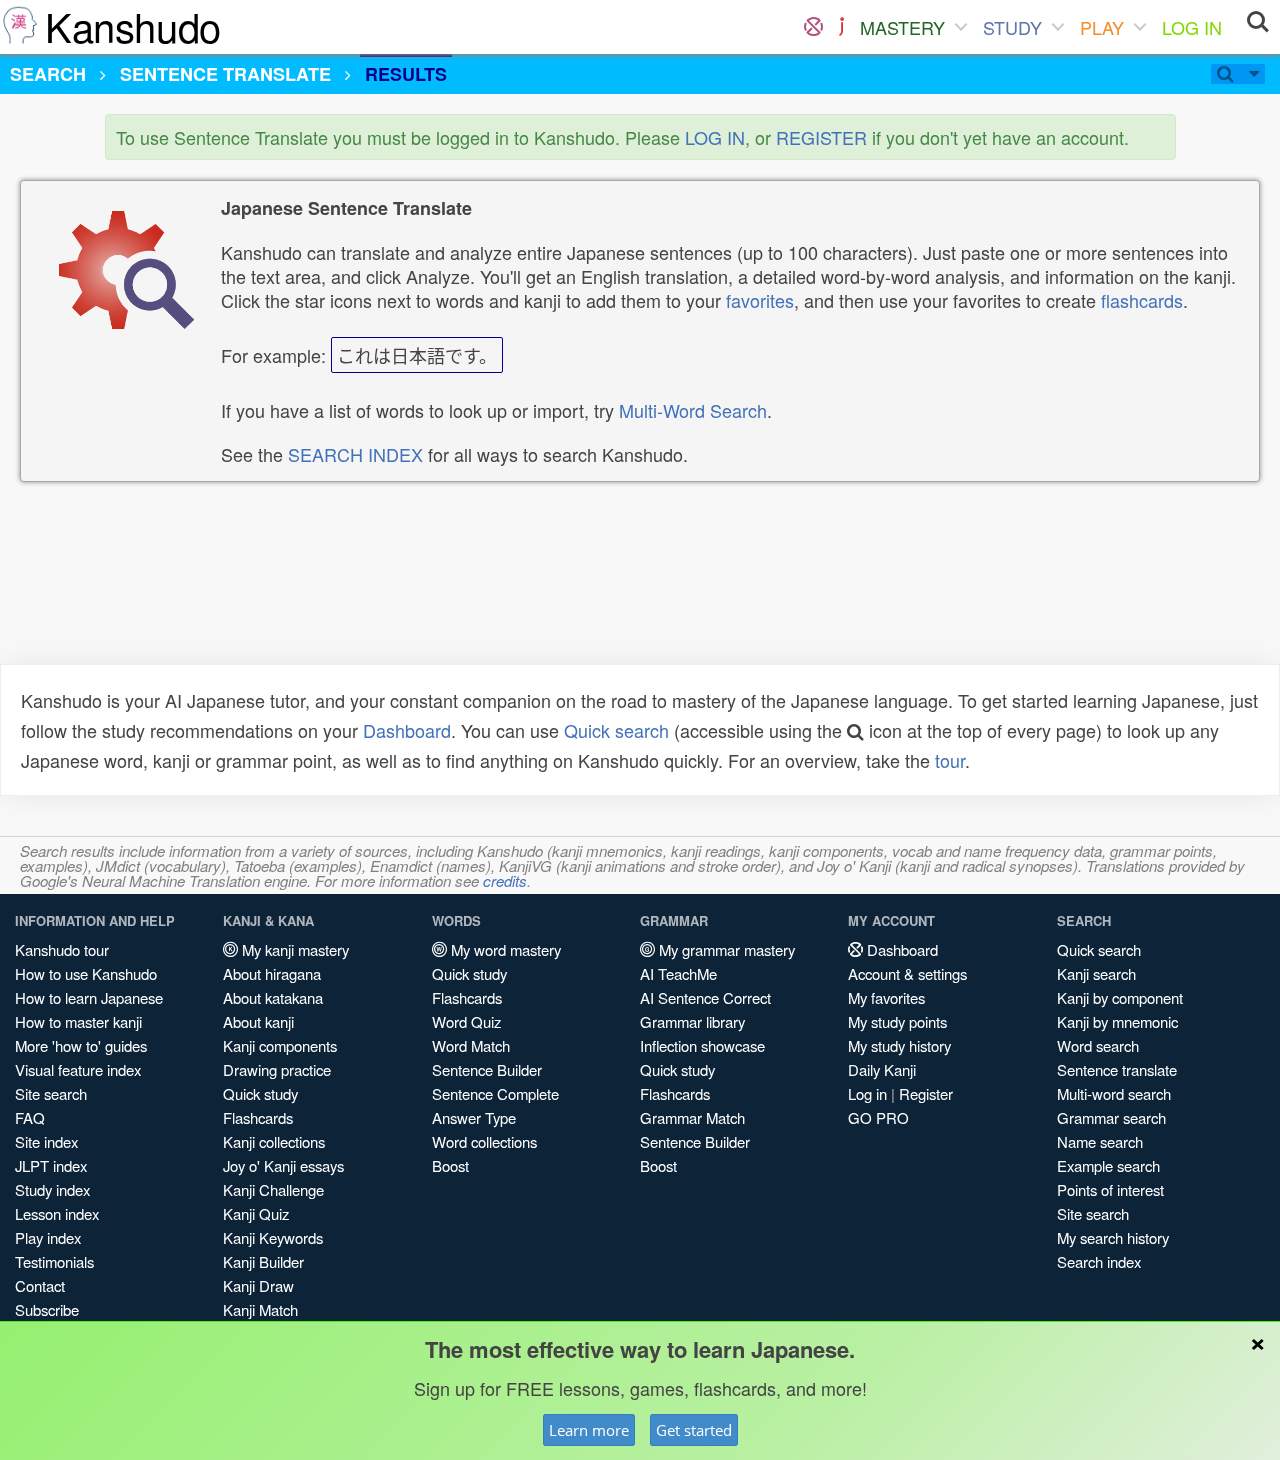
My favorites (886, 997)
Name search (1100, 1141)
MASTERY (902, 27)
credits (505, 880)
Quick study (260, 1093)
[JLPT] (841, 27)
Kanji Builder (263, 1261)
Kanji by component (1120, 997)
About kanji (258, 1021)
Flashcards (258, 1117)
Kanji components (280, 1045)
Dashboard (407, 730)
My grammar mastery (725, 949)
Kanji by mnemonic (1117, 1021)
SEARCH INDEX (355, 454)
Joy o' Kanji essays (283, 1165)
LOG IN (1192, 27)
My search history (1113, 1237)
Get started (694, 1430)
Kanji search (1096, 973)
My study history (899, 1045)
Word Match (471, 1045)
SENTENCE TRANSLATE (225, 74)
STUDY (1012, 27)
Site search (51, 1093)
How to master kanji (78, 1021)
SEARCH (48, 74)
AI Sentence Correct (705, 997)
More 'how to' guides (81, 1045)
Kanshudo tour (62, 949)
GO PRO (878, 1117)
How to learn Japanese (89, 997)
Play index (48, 1237)
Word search (1098, 1045)
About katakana (273, 997)
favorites (760, 300)
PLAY (1102, 27)
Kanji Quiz (256, 1213)
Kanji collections (274, 1141)
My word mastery (504, 949)
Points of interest (1110, 1189)
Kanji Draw (258, 1285)
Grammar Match (692, 1117)
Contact (40, 1285)
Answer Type (474, 1117)
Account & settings (907, 973)
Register (926, 1093)
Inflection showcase (702, 1045)
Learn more (589, 1430)
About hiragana (272, 973)
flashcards (1142, 300)
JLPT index (51, 1165)
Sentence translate (1117, 1069)
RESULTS (406, 74)
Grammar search (1111, 1117)
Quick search (616, 730)
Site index (46, 1141)
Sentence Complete (495, 1093)
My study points (897, 1021)
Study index (52, 1189)
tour (950, 760)
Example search (1108, 1165)
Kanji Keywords (273, 1237)
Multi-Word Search (693, 410)
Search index (1099, 1261)
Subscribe (47, 1309)
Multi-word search (1114, 1093)
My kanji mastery (293, 949)
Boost (450, 1165)
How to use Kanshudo (86, 973)
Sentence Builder (487, 1069)
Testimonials (54, 1261)
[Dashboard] (813, 27)
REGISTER (821, 137)
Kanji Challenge (273, 1189)
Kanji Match (260, 1309)
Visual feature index (78, 1069)
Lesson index (57, 1213)
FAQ (30, 1117)
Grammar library (692, 1021)
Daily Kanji (882, 1069)
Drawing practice (277, 1069)
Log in (867, 1093)
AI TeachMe (678, 973)
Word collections (484, 1141)
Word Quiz (466, 1021)
